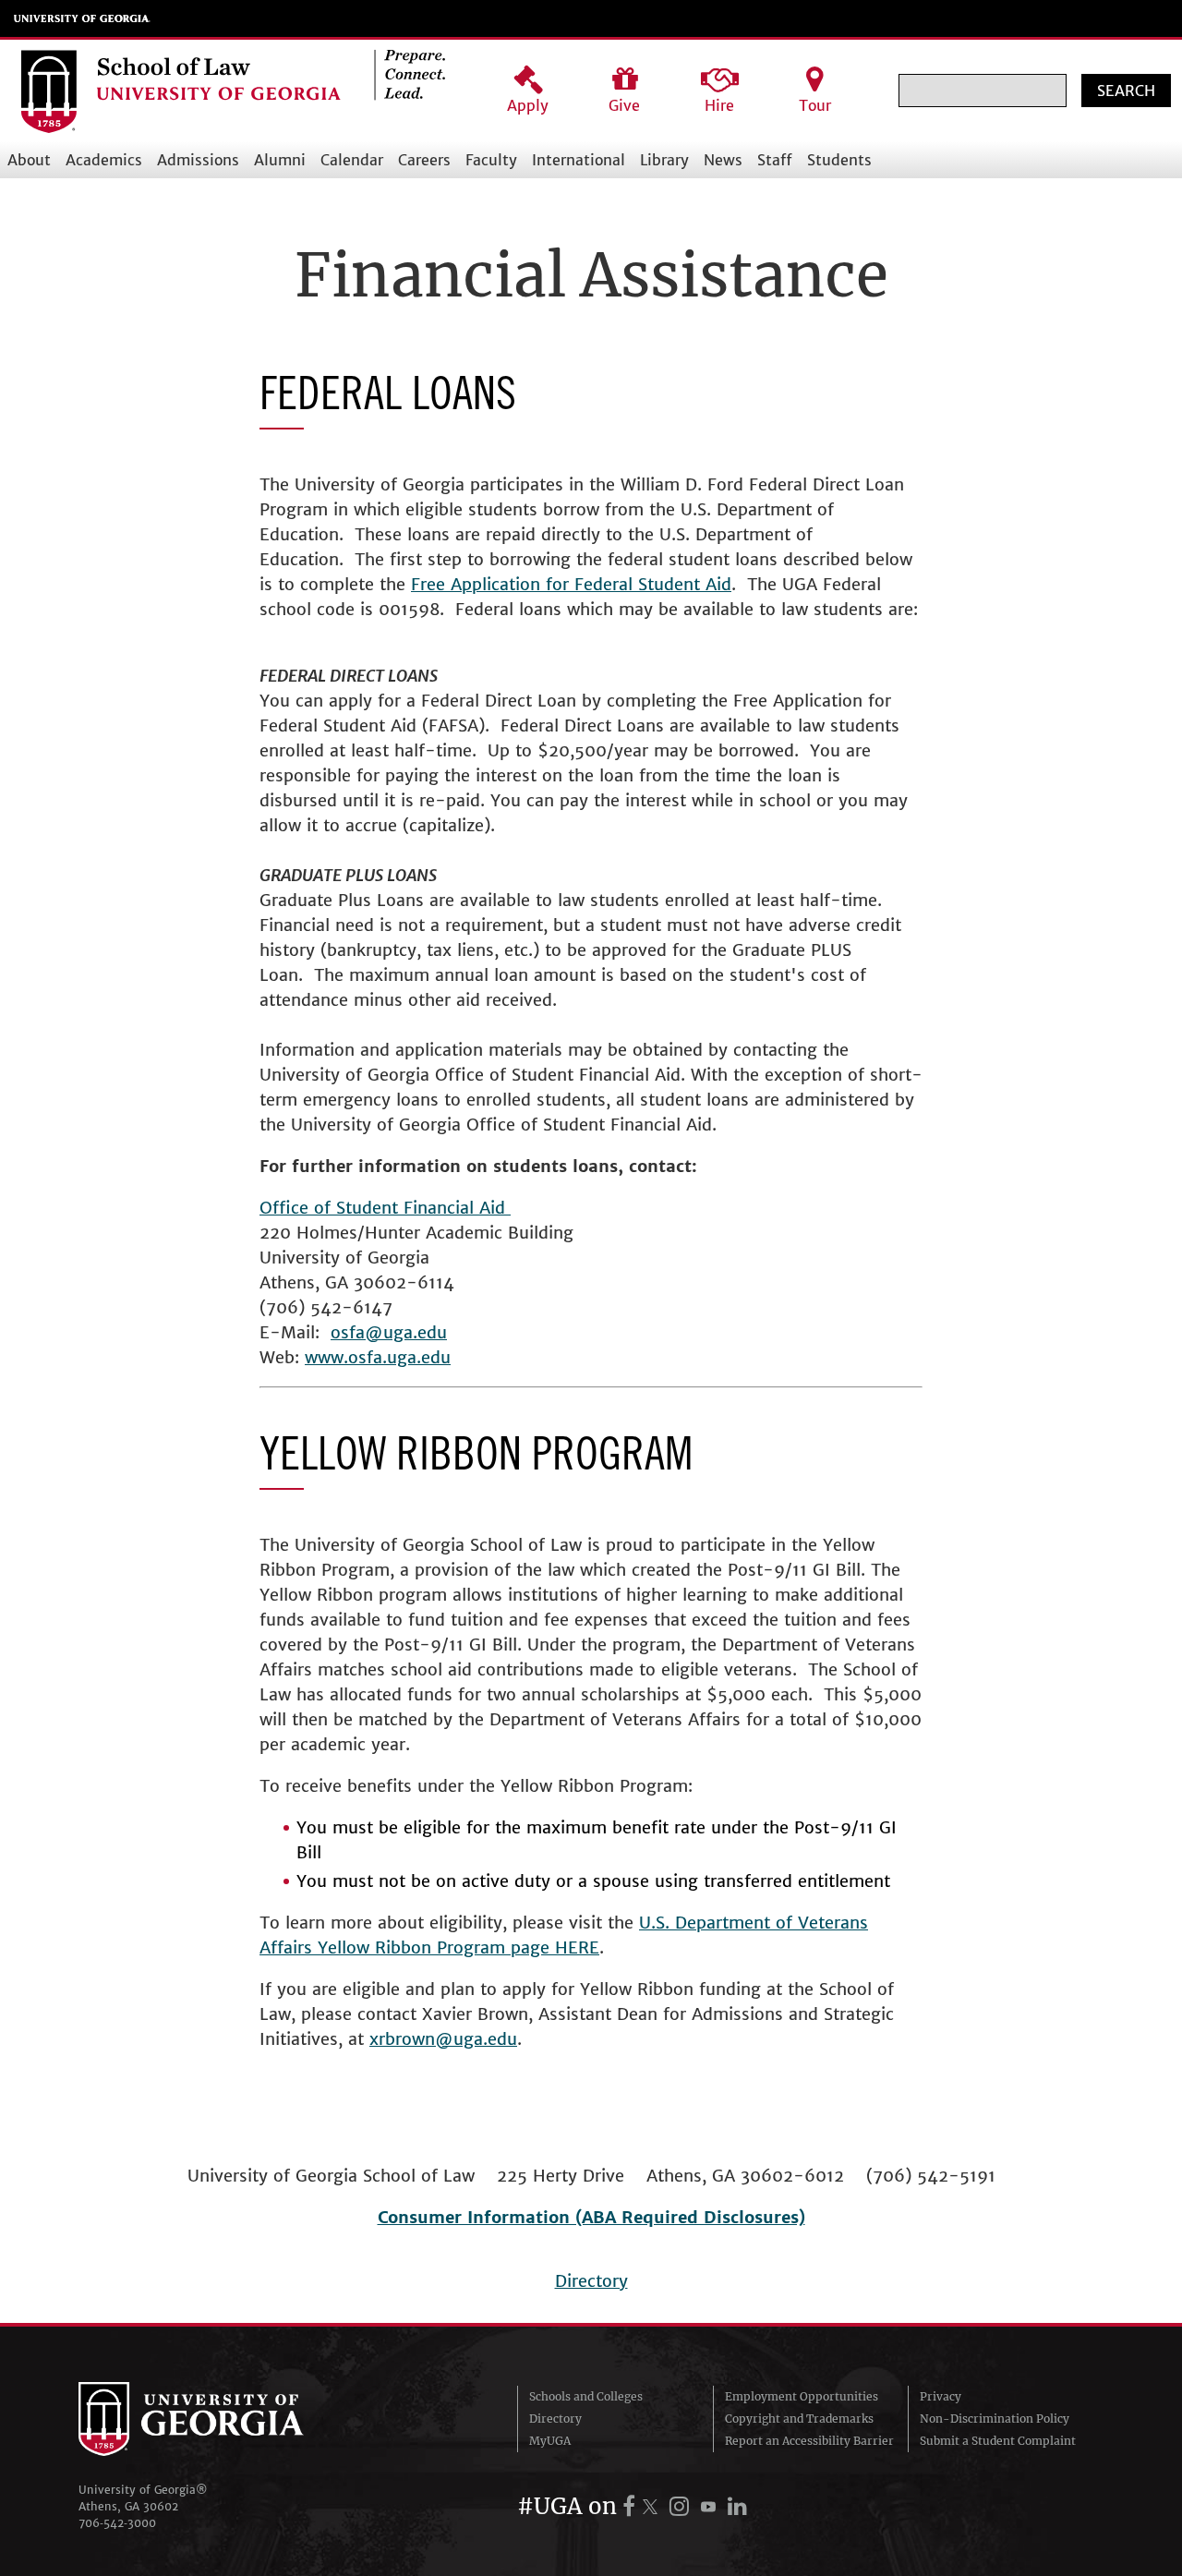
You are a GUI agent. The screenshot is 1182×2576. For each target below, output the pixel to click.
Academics (104, 160)
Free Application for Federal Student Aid (571, 584)
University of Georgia (82, 18)
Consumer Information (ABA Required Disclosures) (591, 2217)
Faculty (491, 160)
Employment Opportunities (802, 2396)
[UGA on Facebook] (632, 2506)
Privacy (941, 2396)
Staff (775, 160)
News (723, 160)
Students (839, 160)
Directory (591, 2281)
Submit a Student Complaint (998, 2441)
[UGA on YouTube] (711, 2506)
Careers (424, 160)
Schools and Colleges (586, 2396)
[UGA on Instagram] (682, 2506)
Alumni (280, 160)
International (579, 160)
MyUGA (550, 2441)
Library (664, 160)
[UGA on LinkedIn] (737, 2506)
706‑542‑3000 (117, 2523)
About (29, 160)
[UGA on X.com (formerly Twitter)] (653, 2506)
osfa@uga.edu (389, 1332)
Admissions (198, 160)
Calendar (352, 160)
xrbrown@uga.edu (443, 2039)
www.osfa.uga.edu (378, 1357)
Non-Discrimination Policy (995, 2419)
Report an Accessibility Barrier (809, 2441)
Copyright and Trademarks (799, 2419)
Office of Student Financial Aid (385, 1208)
